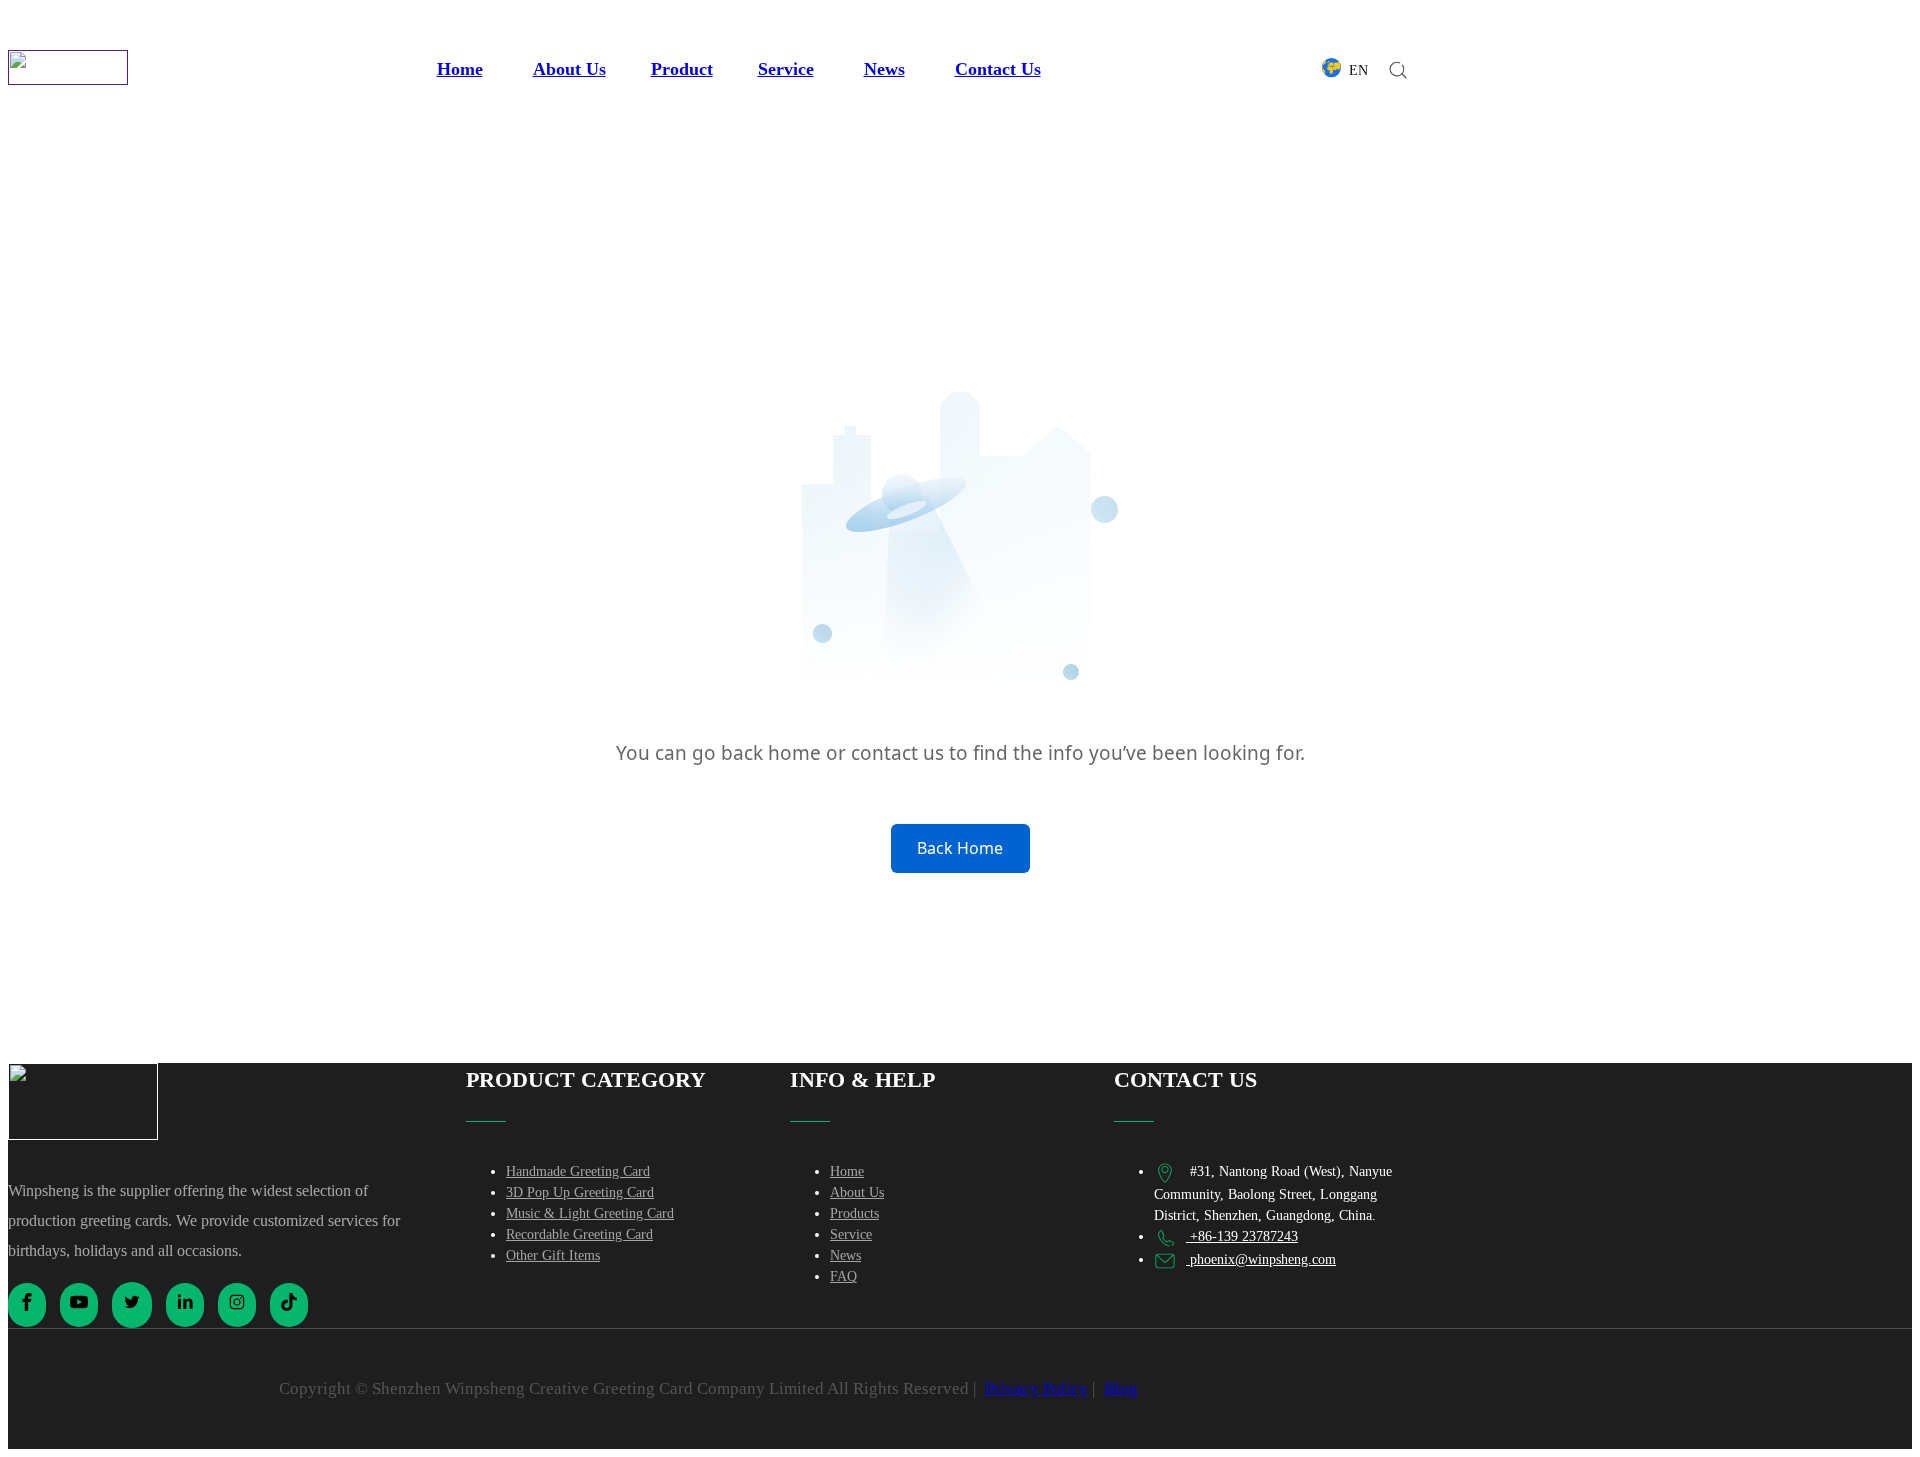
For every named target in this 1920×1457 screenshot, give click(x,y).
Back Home (960, 848)
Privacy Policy (1036, 1388)
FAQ (843, 1276)
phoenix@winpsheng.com (1261, 1259)
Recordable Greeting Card (579, 1234)
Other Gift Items (553, 1255)
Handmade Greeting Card (578, 1171)
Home (460, 69)
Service (786, 69)
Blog (1121, 1388)
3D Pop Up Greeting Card (580, 1192)
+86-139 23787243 (1242, 1236)
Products (854, 1213)
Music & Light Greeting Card (590, 1213)
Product (682, 69)
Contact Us (998, 69)
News (884, 69)
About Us (569, 69)
